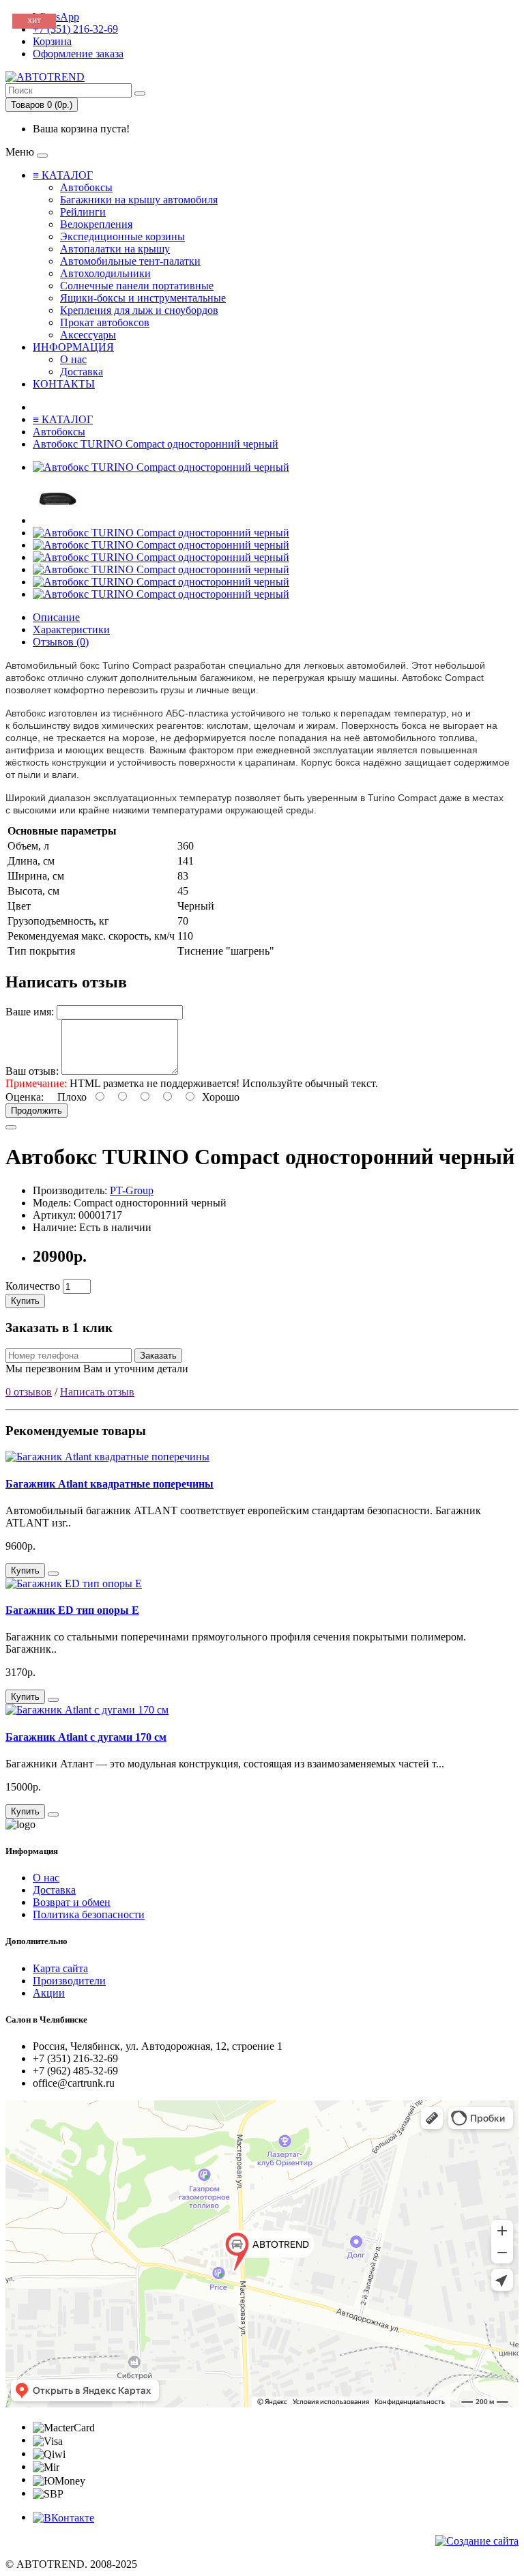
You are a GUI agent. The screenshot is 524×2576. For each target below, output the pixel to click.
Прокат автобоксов (105, 322)
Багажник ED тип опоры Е (72, 1610)
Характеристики (71, 629)
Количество (33, 1286)
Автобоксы (86, 187)
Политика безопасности (89, 1914)
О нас (73, 359)
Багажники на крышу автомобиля (139, 200)
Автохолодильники (105, 273)
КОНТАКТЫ (64, 384)
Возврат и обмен (72, 1902)
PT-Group (132, 1190)
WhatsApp (56, 17)
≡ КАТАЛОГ (63, 175)
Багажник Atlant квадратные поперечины (110, 1484)
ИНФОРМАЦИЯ (73, 347)
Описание (56, 617)
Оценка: (25, 1097)
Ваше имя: (30, 1012)
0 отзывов (29, 1392)
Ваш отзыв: (32, 1071)
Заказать (158, 1356)
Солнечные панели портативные (137, 286)
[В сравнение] (11, 1127)
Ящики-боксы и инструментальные (143, 298)
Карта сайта (60, 1968)
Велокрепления (96, 224)
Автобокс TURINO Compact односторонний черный (156, 444)
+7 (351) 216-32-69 (75, 29)
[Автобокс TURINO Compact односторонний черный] (161, 467)
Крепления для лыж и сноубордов (139, 310)
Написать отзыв (97, 1392)
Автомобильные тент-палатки (130, 261)
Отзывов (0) (61, 642)
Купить (25, 1301)
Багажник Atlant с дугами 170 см (86, 1737)
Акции (49, 1993)
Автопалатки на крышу (115, 249)
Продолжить (37, 1111)
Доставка (82, 372)
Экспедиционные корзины (122, 236)
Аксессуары (88, 335)
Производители (69, 1981)
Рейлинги (83, 212)
